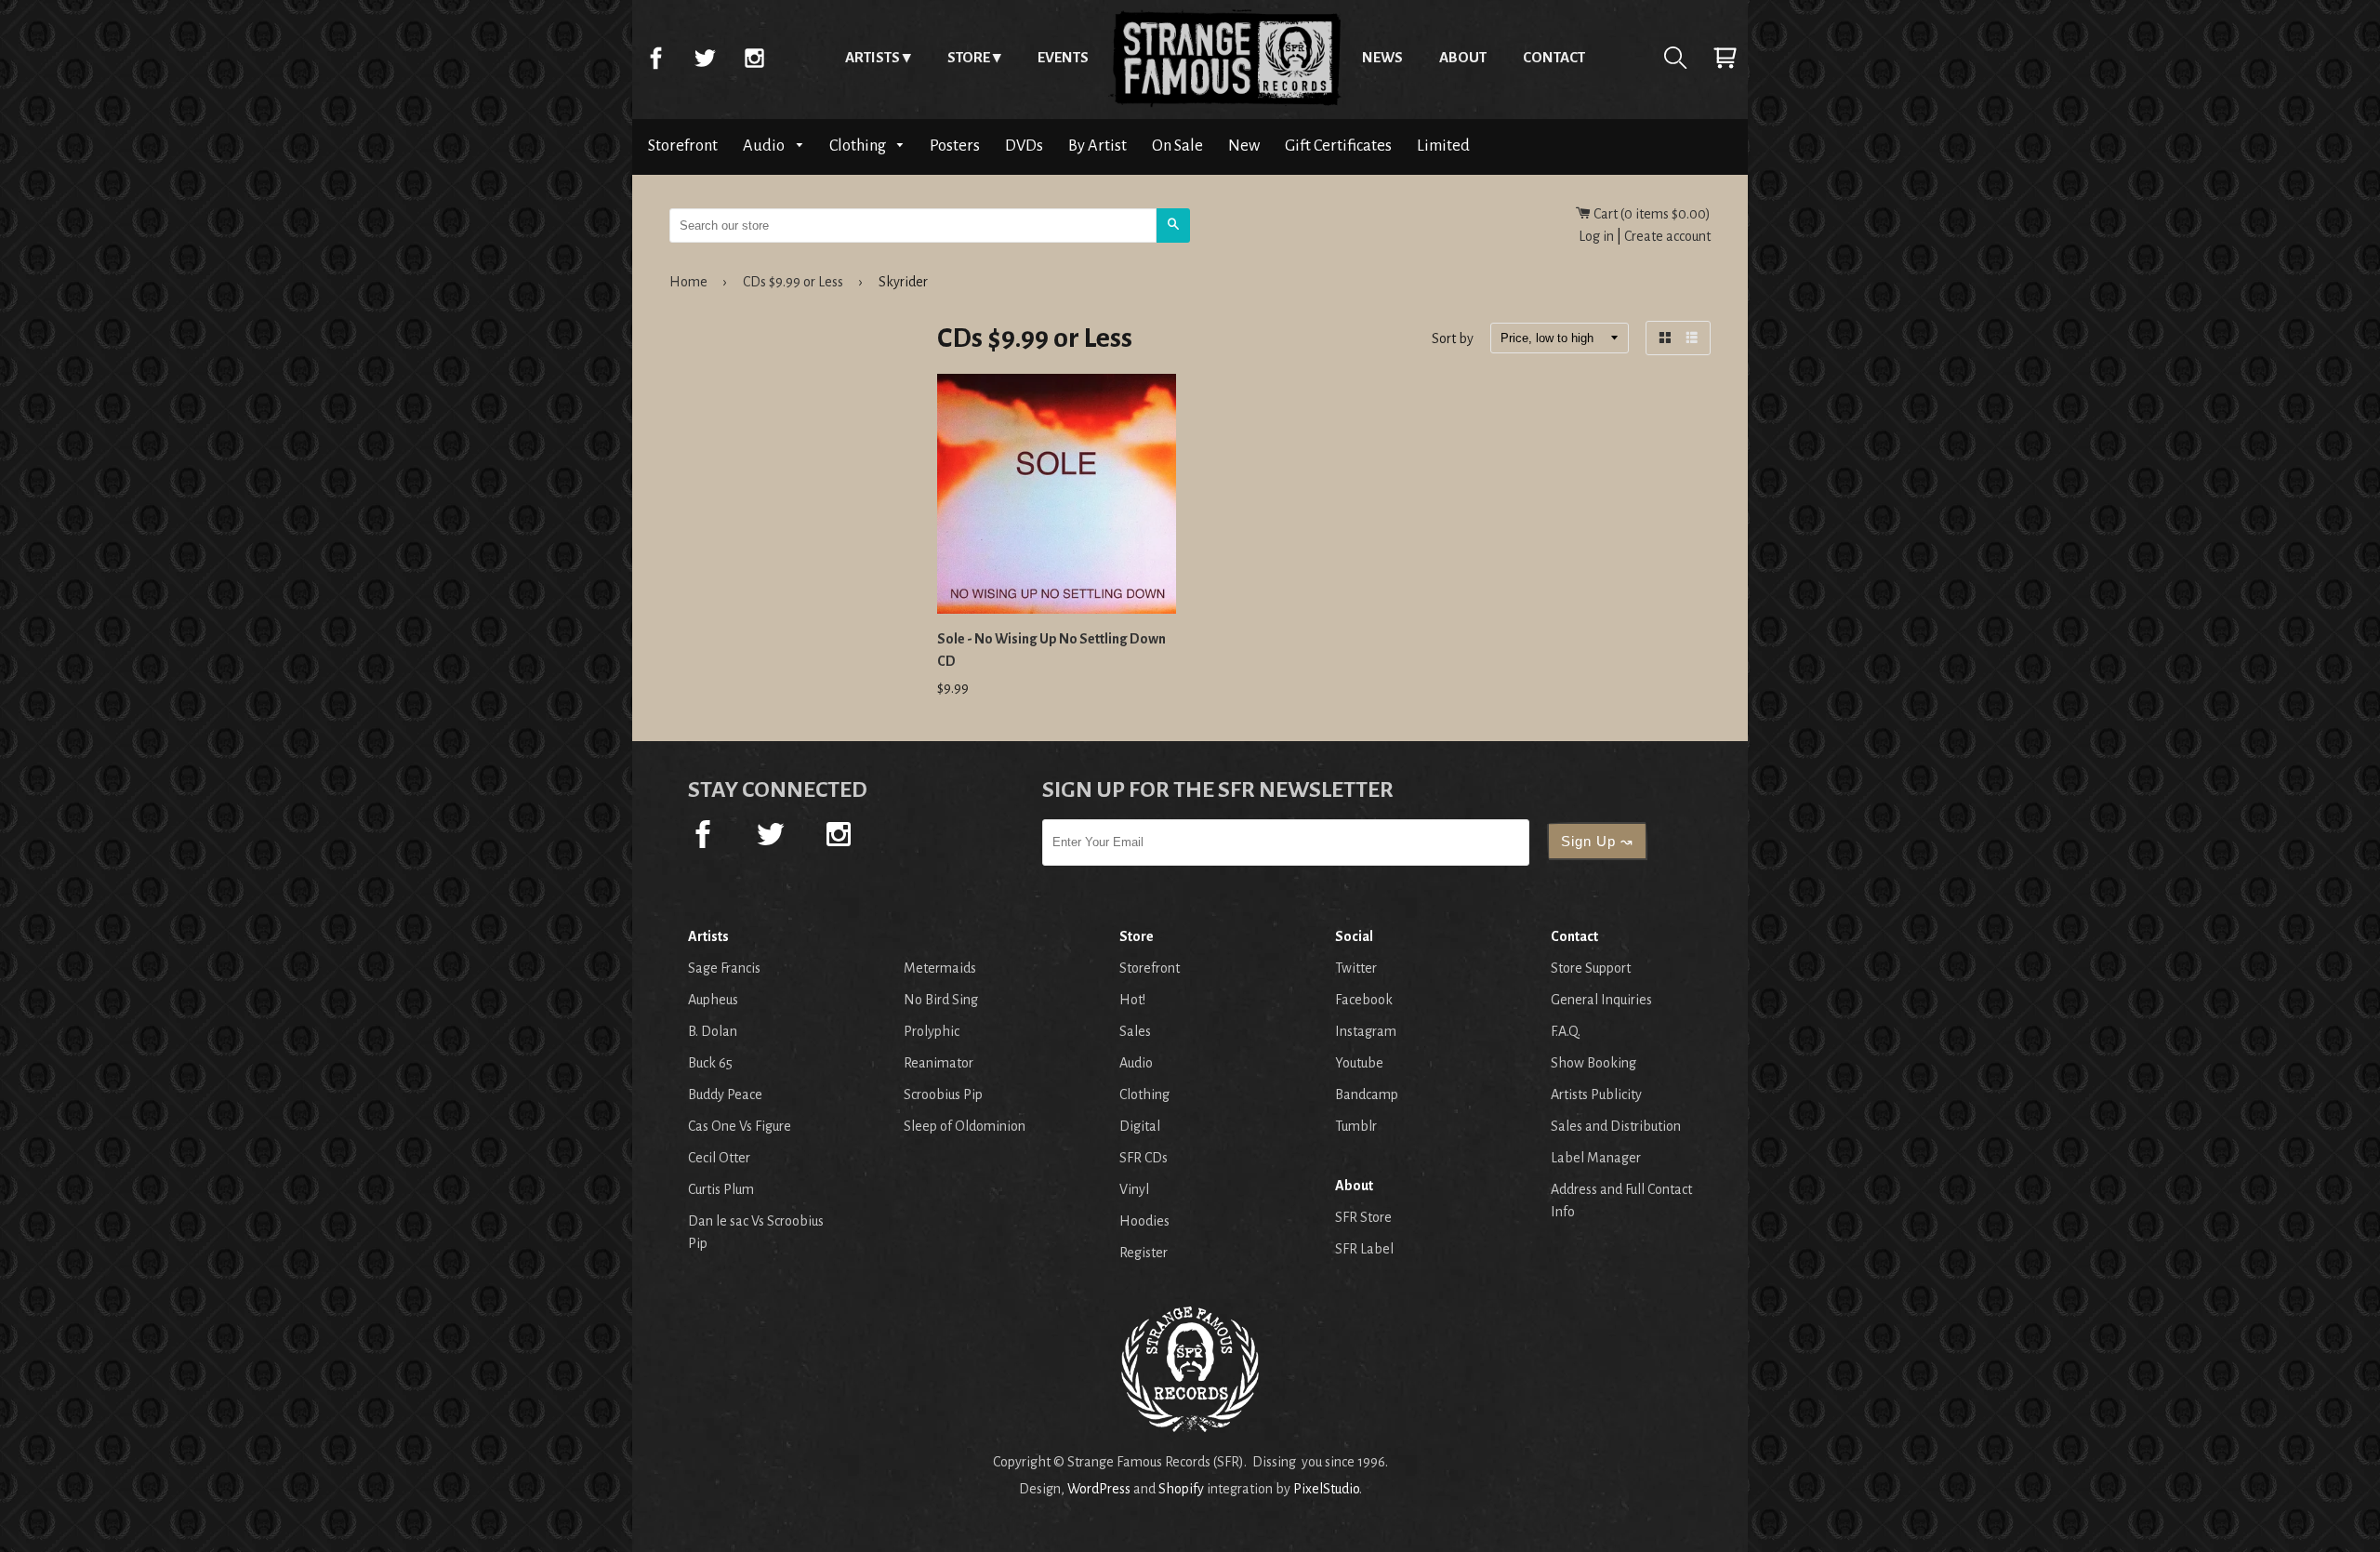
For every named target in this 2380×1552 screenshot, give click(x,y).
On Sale (1177, 146)
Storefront (683, 146)
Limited (1443, 146)
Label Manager (1596, 1158)
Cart (1725, 58)
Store (969, 57)
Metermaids (940, 968)
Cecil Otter (719, 1158)
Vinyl (1134, 1189)
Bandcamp (1367, 1094)
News (1382, 57)
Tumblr (1356, 1126)
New (1244, 146)
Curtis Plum (721, 1189)
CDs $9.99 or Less (793, 282)
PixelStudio (1326, 1489)
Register (1144, 1253)
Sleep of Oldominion (965, 1126)
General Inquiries (1601, 1000)
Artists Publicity (1596, 1094)
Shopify (1181, 1489)
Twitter (705, 58)
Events (1063, 57)
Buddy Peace (725, 1094)
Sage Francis (724, 968)
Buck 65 (710, 1063)
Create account (1667, 236)
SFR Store (1363, 1217)
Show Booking (1593, 1063)
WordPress (1099, 1489)
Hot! (1132, 1000)
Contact (1554, 57)
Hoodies (1144, 1221)
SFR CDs (1144, 1158)
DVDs (1024, 146)
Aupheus (713, 1000)
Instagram (754, 58)
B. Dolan (713, 1031)
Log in (1596, 236)
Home (1225, 58)
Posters (955, 146)
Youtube (1359, 1063)
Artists (873, 57)
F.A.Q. (1566, 1031)
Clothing (859, 146)
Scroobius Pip (943, 1094)
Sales (1135, 1031)
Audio (765, 146)
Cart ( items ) (1651, 214)
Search (1675, 58)
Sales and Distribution (1616, 1126)
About (1463, 57)
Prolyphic (932, 1031)
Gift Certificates (1338, 146)
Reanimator (939, 1063)
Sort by (1453, 339)
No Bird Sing (941, 1000)
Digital (1140, 1126)
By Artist (1097, 146)
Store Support (1591, 968)
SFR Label (1364, 1249)
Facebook (655, 58)
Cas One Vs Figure (740, 1126)
